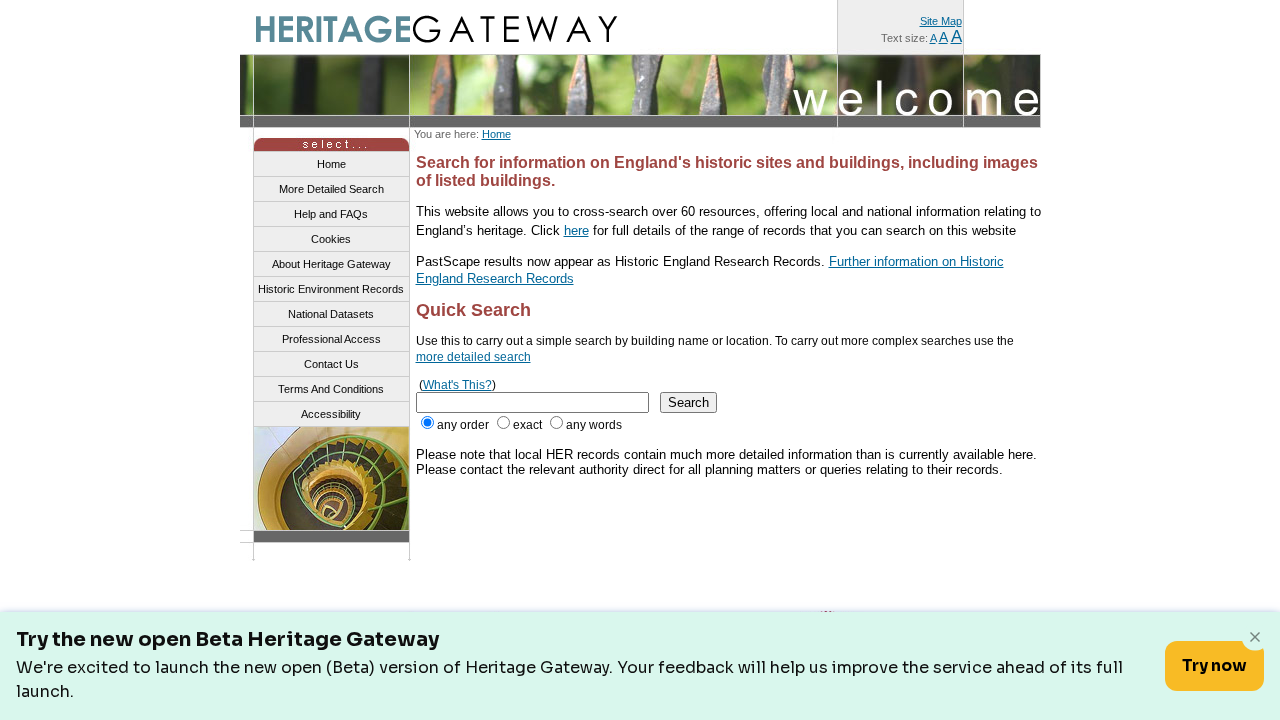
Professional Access (331, 339)
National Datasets (331, 314)
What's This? (457, 385)
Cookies (331, 239)
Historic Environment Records (331, 289)
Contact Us (331, 364)
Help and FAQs (331, 214)
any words (594, 425)
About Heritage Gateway (331, 264)
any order (463, 425)
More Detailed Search (331, 189)
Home (496, 134)
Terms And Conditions (331, 389)
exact (527, 425)
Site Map (941, 21)
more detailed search (473, 357)
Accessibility (331, 414)
